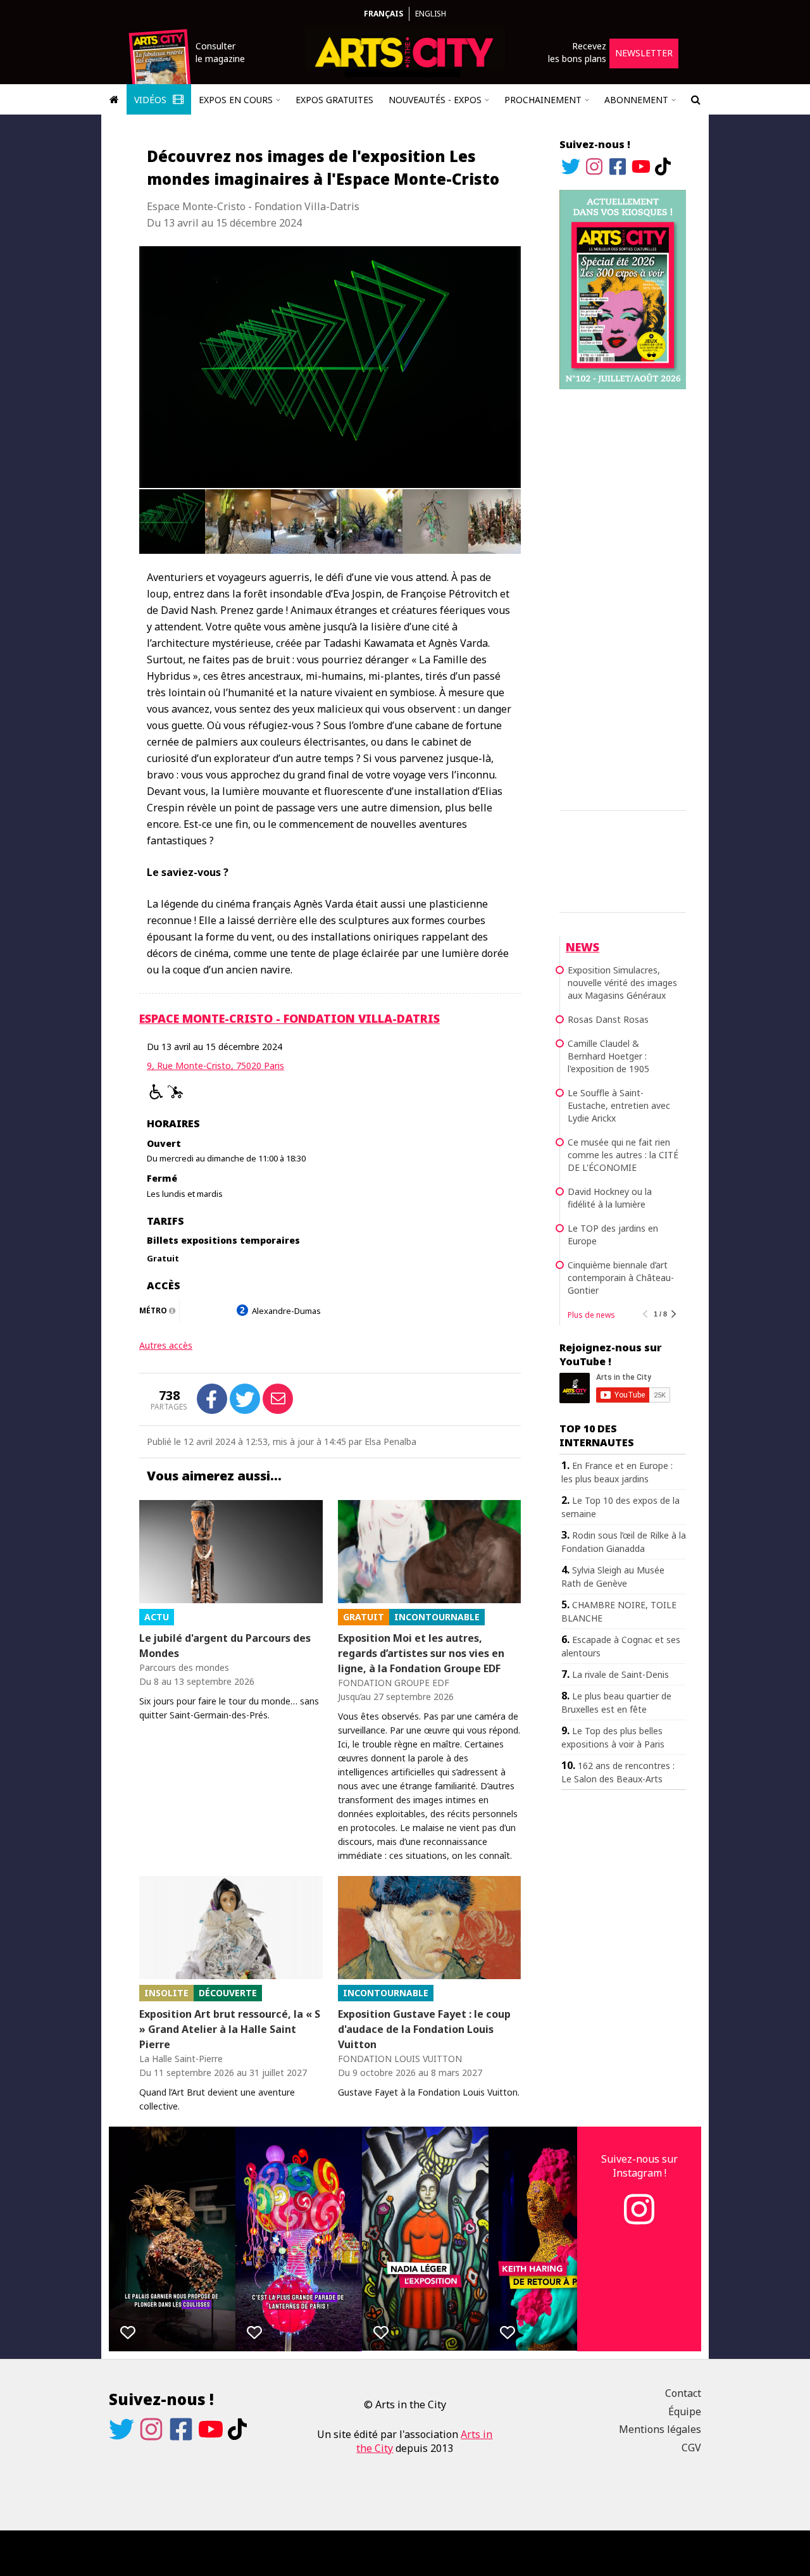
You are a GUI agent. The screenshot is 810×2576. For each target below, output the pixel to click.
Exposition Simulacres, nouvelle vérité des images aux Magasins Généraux (622, 983)
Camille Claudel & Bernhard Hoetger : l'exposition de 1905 (608, 1056)
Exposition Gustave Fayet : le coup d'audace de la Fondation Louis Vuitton (424, 2029)
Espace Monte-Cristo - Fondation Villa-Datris (290, 1018)
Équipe (685, 2411)
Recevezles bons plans (577, 52)
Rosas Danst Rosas (608, 1019)
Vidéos (152, 100)
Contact (683, 2393)
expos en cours (236, 100)
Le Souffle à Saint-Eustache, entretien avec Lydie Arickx (619, 1105)
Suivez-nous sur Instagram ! (639, 2166)
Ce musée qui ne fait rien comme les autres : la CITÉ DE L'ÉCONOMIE (623, 1155)
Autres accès (166, 1345)
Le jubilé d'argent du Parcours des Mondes (225, 1646)
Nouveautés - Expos (435, 100)
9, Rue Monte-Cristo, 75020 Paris (215, 1066)
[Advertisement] (623, 597)
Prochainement (543, 100)
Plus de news (591, 1315)
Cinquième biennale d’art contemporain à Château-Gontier (621, 1278)
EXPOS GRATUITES (334, 100)
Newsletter (644, 53)
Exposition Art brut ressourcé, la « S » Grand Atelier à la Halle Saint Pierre (230, 2029)
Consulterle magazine (220, 52)
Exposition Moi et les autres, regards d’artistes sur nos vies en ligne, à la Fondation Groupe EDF (421, 1653)
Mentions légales (660, 2429)
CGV (691, 2448)
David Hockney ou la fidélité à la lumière (610, 1198)
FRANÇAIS (383, 14)
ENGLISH (431, 14)
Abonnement (636, 100)
